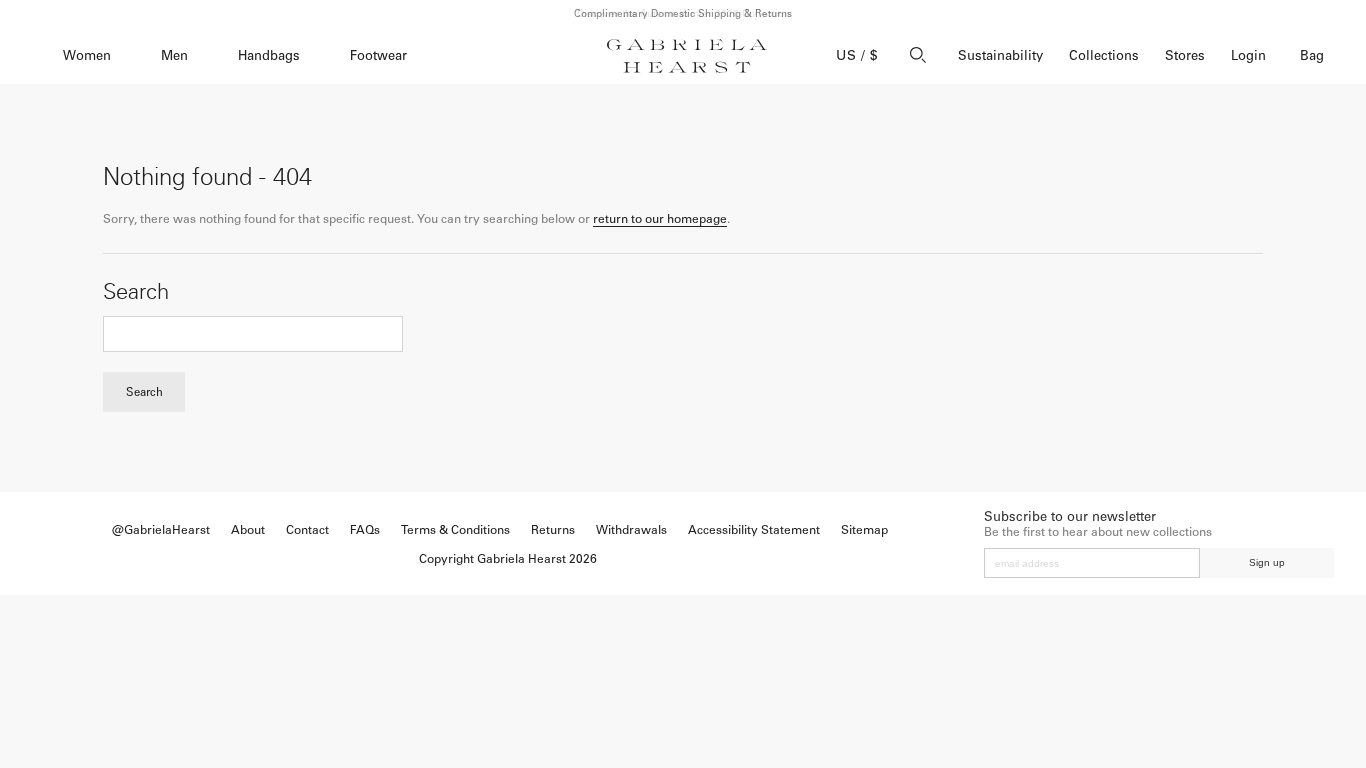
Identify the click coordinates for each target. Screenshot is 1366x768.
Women (87, 55)
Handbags (269, 55)
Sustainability (1000, 55)
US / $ (857, 55)
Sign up (1267, 562)
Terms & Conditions (455, 530)
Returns (553, 530)
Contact (307, 530)
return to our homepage (660, 219)
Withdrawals (631, 530)
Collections (1104, 55)
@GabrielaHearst (161, 530)
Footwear (378, 55)
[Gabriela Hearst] (687, 56)
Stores (1185, 55)
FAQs (365, 530)
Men (174, 55)
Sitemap (864, 530)
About (248, 530)
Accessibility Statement (754, 530)
